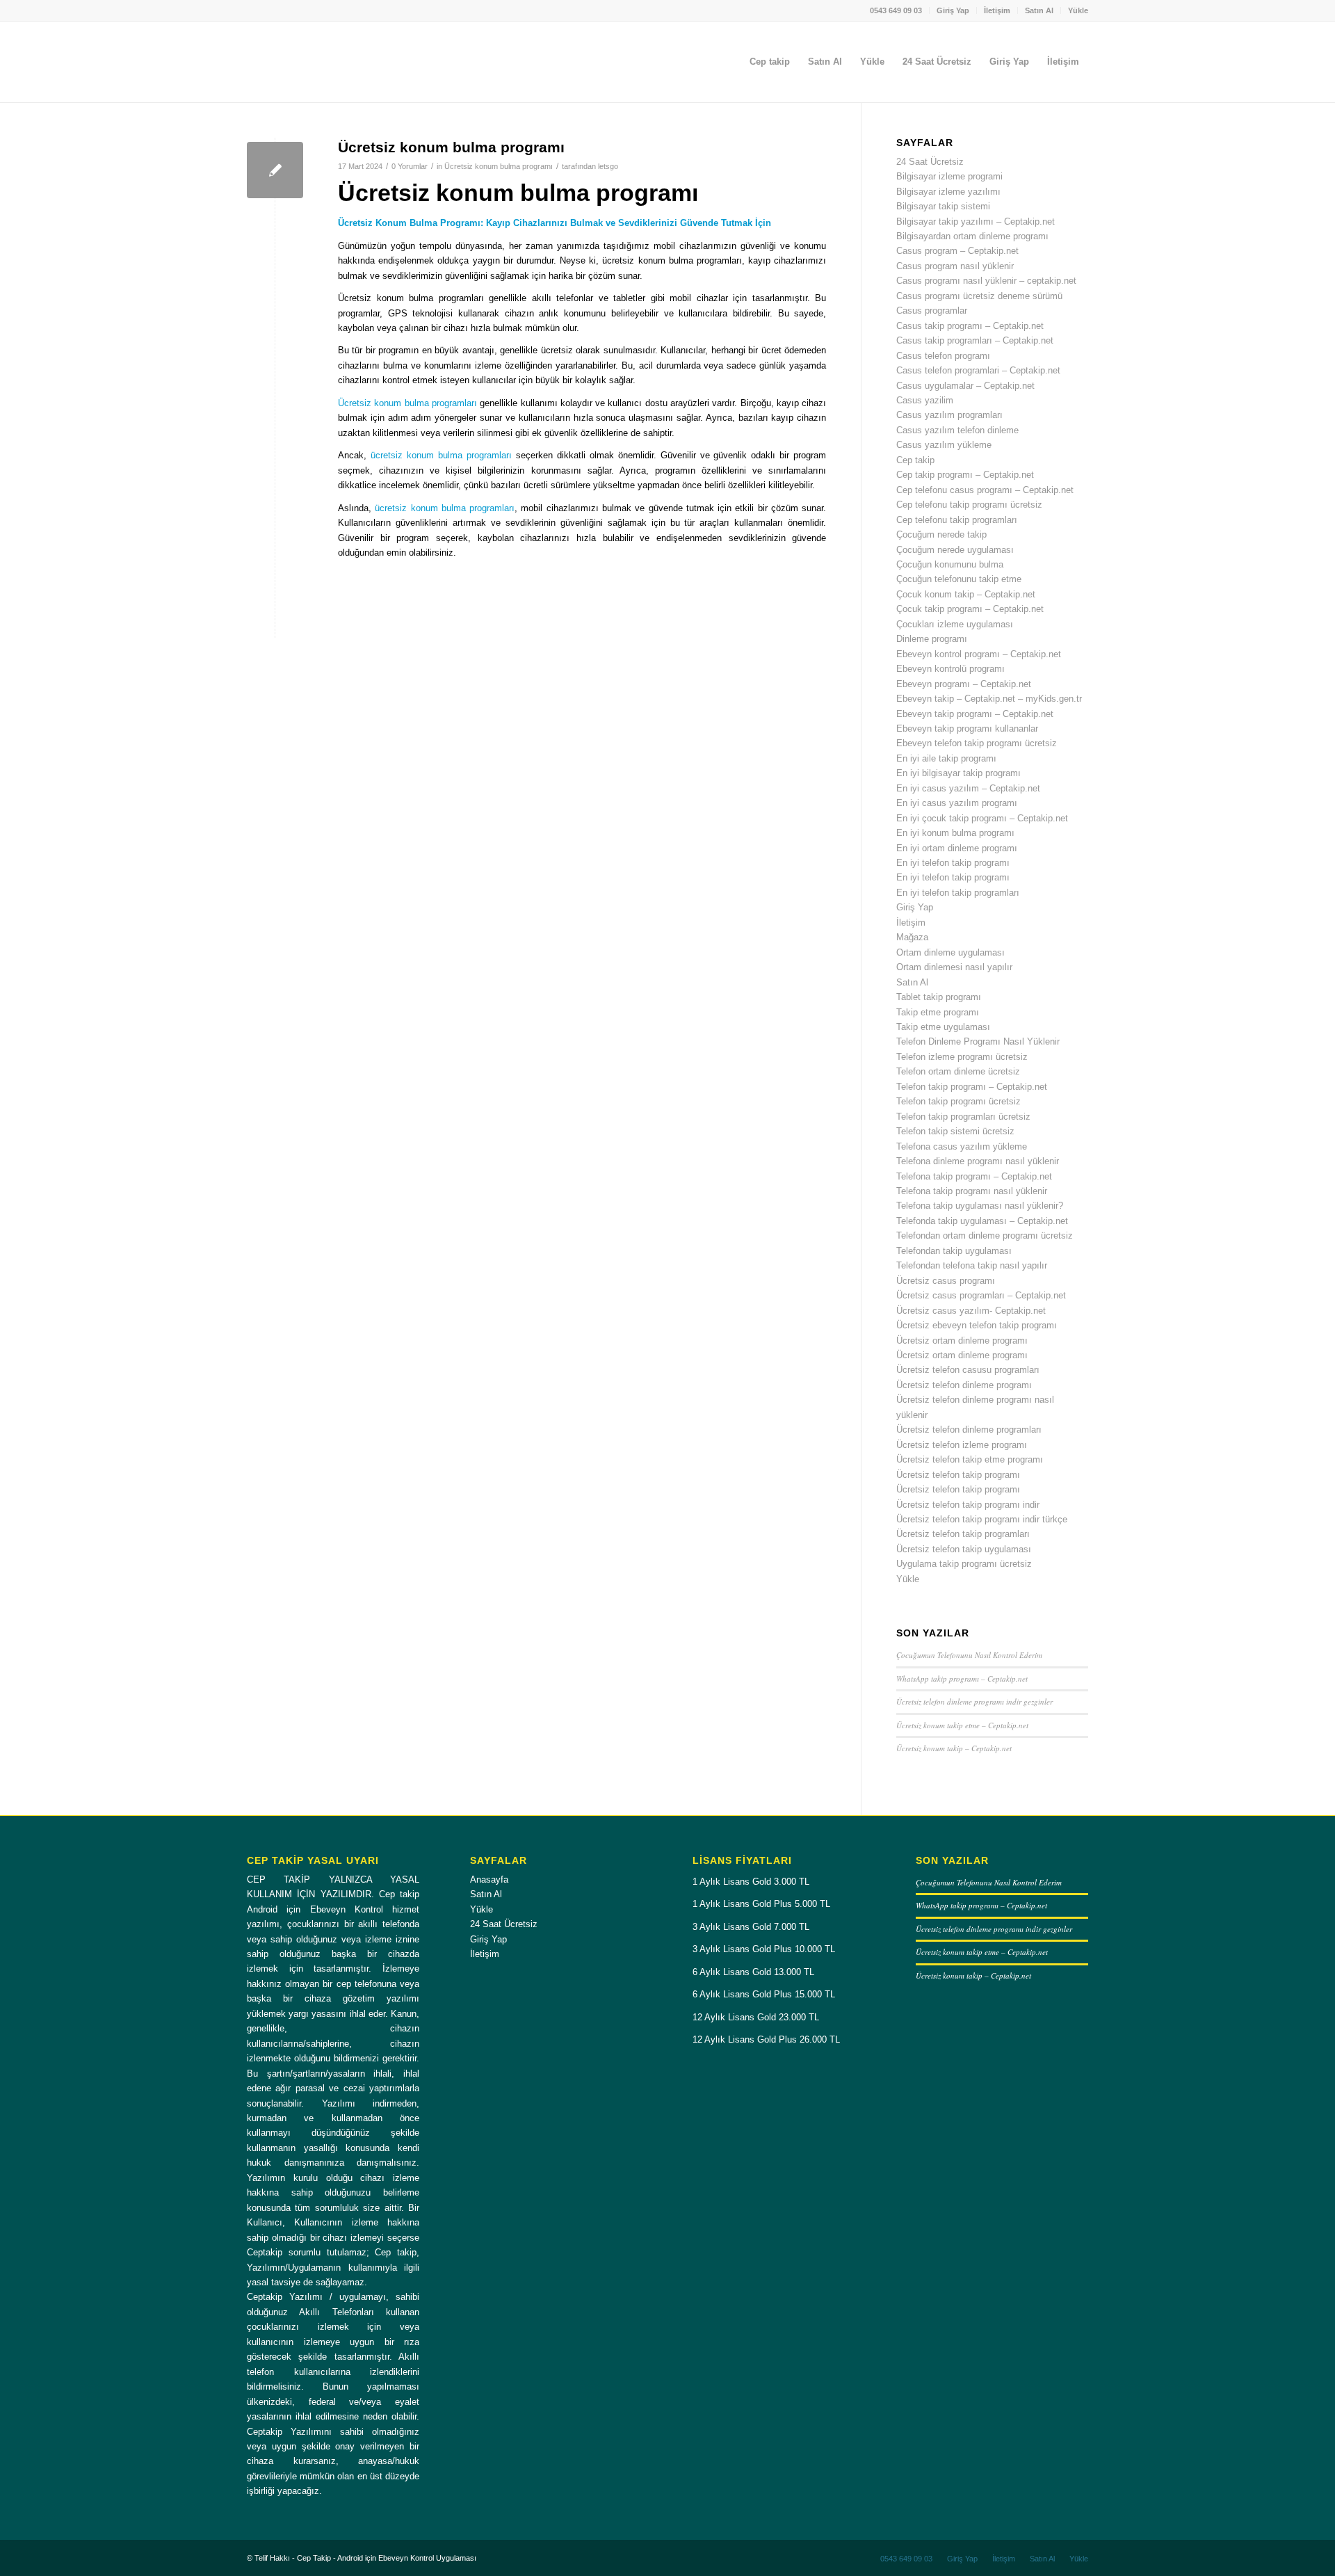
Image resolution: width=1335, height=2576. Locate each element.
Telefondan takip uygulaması (954, 1251)
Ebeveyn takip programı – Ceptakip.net (975, 714)
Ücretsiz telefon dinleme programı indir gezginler (974, 1701)
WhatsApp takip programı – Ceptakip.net (962, 1679)
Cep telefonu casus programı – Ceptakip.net (985, 490)
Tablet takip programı (939, 997)
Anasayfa (489, 1879)
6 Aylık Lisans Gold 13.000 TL (753, 1972)
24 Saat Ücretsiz (930, 162)
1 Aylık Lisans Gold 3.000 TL (751, 1882)
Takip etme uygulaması (943, 1027)
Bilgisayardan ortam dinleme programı (972, 236)
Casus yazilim (925, 400)
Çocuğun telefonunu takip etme (959, 579)
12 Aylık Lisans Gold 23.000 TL (756, 2017)
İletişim (997, 10)
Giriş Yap (953, 10)
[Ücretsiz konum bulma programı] (275, 170)
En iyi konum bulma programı (955, 833)
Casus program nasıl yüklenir (955, 266)
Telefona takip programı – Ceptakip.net (974, 1176)
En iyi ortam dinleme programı (957, 848)
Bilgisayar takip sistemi (943, 206)
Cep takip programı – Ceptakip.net (965, 475)
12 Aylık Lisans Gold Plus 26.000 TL (766, 2039)
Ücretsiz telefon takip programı (958, 1475)
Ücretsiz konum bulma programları (407, 403)
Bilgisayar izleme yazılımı (948, 192)
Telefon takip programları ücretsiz (963, 1117)
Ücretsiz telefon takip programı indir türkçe (982, 1519)
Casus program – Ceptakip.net (957, 251)
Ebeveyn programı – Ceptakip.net (964, 684)
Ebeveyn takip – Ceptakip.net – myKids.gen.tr (989, 699)
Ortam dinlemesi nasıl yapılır (954, 967)
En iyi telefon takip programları (958, 893)
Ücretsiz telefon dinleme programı (964, 1385)
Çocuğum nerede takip (941, 534)
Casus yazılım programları (949, 415)
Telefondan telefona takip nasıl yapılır (972, 1265)
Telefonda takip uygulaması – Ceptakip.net (982, 1221)
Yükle (1078, 10)
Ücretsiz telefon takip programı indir (968, 1505)
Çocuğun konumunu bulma (950, 564)
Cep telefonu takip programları (957, 520)
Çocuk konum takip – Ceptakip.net (966, 594)
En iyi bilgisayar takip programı (958, 773)
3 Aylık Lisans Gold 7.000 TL (751, 1927)
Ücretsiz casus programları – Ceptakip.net (981, 1295)
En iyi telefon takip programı (953, 863)
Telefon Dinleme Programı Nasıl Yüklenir (978, 1041)
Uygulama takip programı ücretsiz (964, 1564)
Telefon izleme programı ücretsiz (962, 1057)
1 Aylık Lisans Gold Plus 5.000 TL (761, 1904)
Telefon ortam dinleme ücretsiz (958, 1071)
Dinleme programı (932, 639)
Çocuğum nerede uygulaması (955, 550)
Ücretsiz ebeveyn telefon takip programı (977, 1325)
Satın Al (1039, 10)
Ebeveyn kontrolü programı (950, 669)
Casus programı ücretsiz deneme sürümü (979, 296)
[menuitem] (896, 10)
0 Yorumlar (410, 166)
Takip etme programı (938, 1012)
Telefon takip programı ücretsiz (958, 1101)
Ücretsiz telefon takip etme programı (970, 1459)
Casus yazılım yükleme (944, 445)
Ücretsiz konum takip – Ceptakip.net (954, 1748)
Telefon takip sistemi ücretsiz (955, 1131)
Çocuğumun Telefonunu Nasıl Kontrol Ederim (969, 1655)
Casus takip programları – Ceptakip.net (975, 340)
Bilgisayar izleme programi (949, 176)
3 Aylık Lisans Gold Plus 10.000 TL (764, 1949)
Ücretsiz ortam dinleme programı (962, 1341)
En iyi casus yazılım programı (957, 803)
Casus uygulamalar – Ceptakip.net (965, 386)
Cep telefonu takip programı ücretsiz (969, 505)
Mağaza (912, 937)
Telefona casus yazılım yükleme (962, 1146)
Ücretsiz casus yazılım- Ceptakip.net (971, 1311)
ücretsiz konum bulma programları (441, 455)
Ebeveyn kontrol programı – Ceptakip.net (979, 654)
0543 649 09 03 (896, 10)
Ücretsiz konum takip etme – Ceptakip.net (962, 1725)
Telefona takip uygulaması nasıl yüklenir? (980, 1206)
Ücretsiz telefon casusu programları (968, 1370)
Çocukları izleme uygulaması (955, 624)
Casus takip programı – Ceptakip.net (970, 326)
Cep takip (915, 460)
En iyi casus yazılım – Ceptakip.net (968, 788)
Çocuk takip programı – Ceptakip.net (970, 609)
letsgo (608, 166)
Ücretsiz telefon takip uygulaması (964, 1549)
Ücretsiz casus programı (946, 1281)
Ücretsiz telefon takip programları (963, 1534)
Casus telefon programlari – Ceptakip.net (978, 370)
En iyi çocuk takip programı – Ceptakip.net (982, 818)
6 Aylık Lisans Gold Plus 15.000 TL (764, 1994)
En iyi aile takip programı (946, 758)
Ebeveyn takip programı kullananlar (967, 728)
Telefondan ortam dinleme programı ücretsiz (985, 1235)
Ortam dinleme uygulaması (950, 952)
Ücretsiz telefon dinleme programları (969, 1430)
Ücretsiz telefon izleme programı (962, 1445)
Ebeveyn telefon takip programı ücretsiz (977, 743)
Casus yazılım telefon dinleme (957, 430)
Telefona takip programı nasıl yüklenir (972, 1191)
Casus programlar (932, 311)
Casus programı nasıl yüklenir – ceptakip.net (986, 281)
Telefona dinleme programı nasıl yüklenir (978, 1161)
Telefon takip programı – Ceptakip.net (972, 1087)
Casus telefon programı (943, 356)
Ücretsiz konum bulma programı (451, 147)
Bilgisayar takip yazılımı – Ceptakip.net (976, 222)
